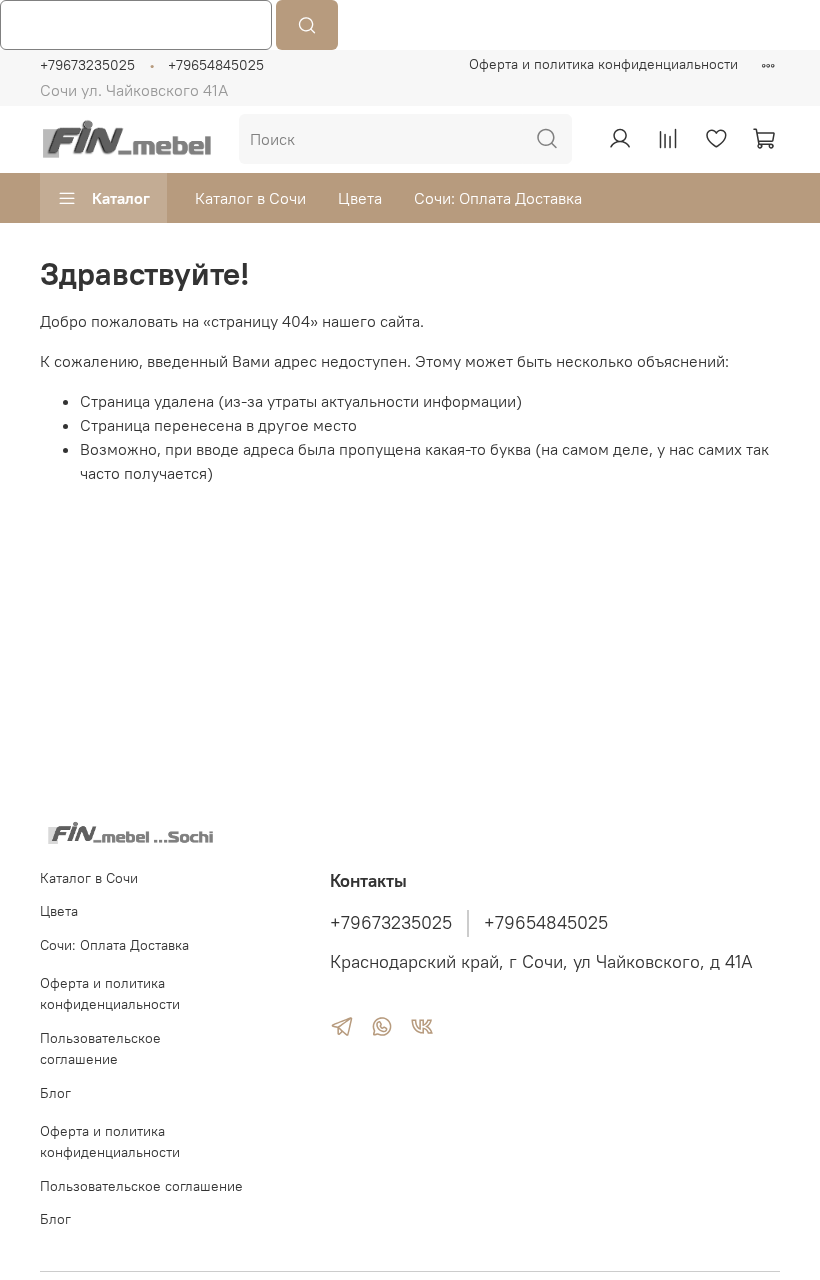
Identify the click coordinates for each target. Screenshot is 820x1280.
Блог (55, 1093)
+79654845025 (216, 65)
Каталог (121, 198)
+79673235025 (87, 65)
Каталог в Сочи (250, 198)
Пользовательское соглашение (100, 1049)
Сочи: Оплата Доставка (498, 198)
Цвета (360, 198)
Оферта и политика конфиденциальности (603, 64)
